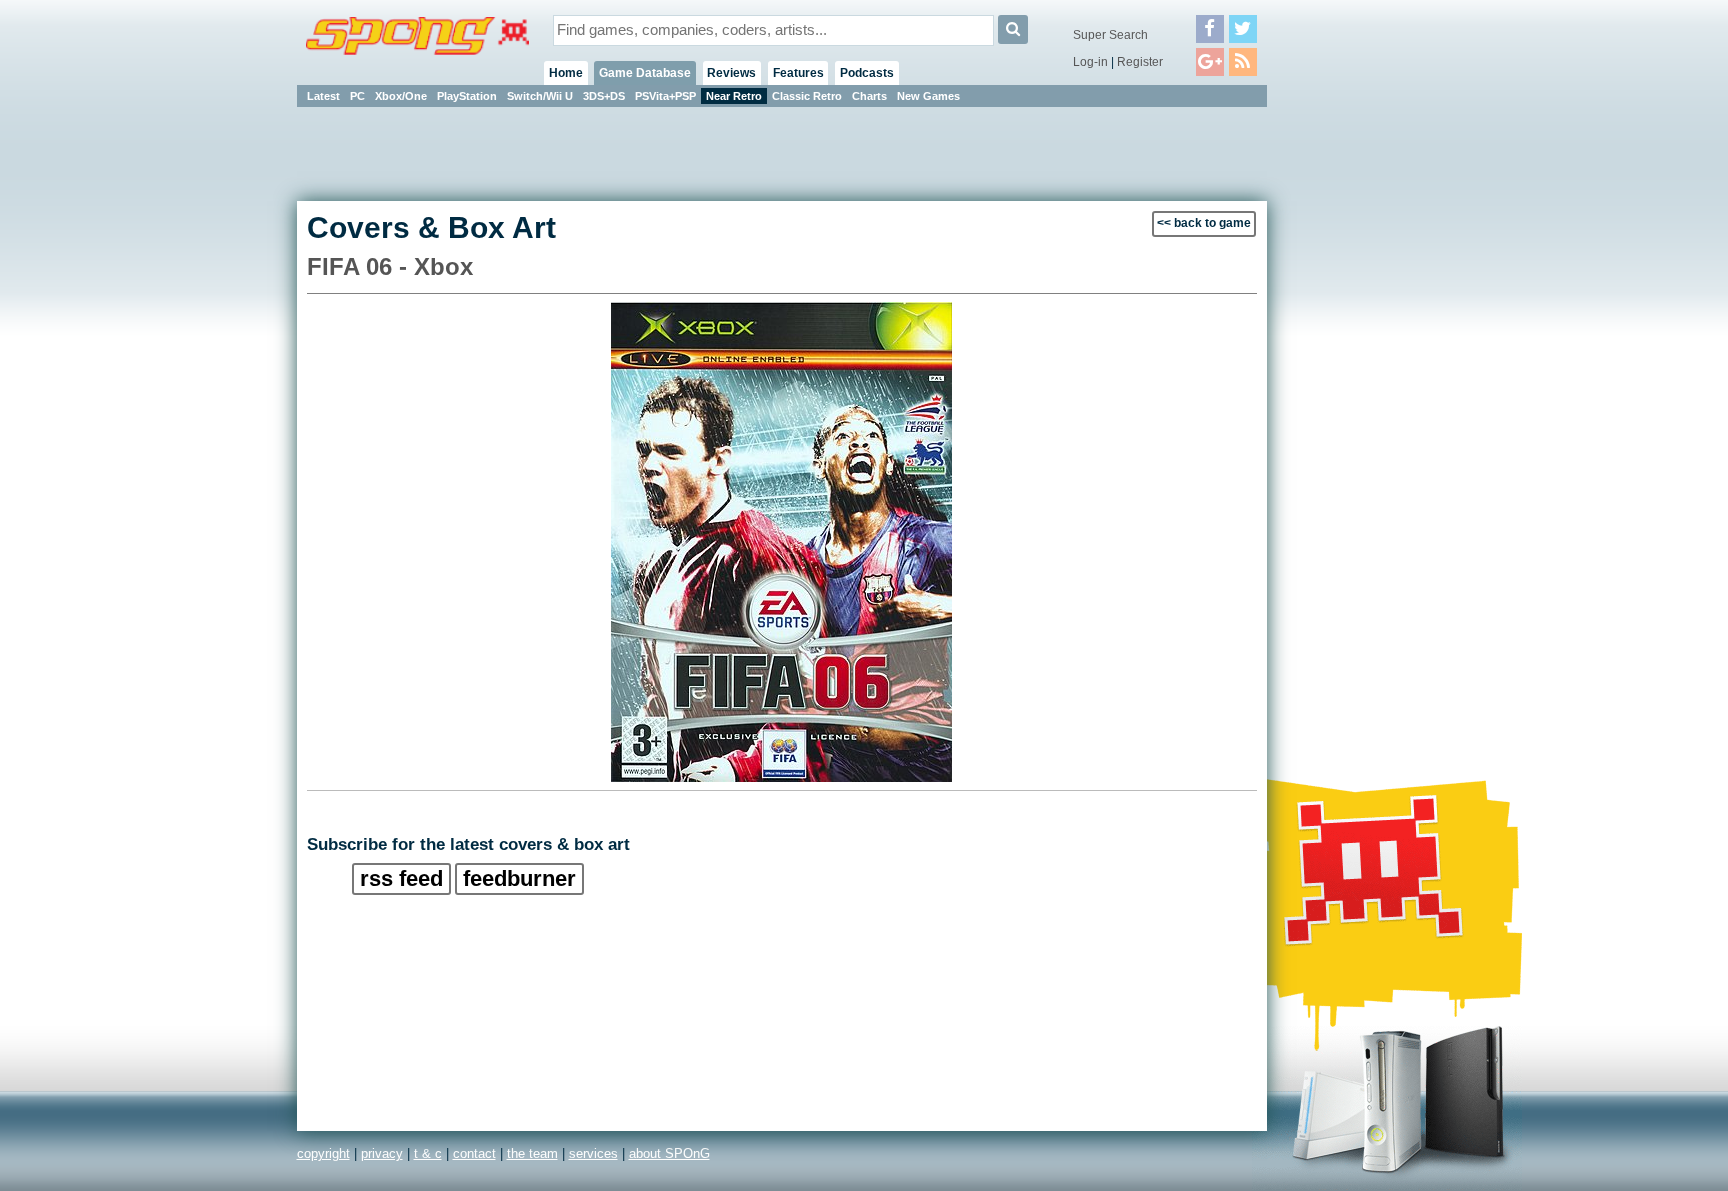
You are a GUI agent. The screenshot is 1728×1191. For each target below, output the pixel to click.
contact (474, 1153)
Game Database (645, 73)
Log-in (1090, 62)
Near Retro (734, 96)
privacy (382, 1153)
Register (1140, 62)
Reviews (731, 73)
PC (357, 96)
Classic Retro (807, 96)
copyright (323, 1153)
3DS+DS (604, 96)
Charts (869, 96)
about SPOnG (669, 1153)
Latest (323, 96)
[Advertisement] (1357, 410)
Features (798, 73)
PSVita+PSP (665, 96)
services (593, 1153)
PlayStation (467, 96)
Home (566, 73)
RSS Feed (401, 878)
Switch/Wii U (540, 96)
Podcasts (867, 73)
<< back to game (1204, 223)
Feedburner (519, 878)
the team (532, 1153)
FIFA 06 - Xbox (390, 266)
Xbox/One (401, 96)
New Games (928, 96)
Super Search (1110, 35)
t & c (428, 1153)
